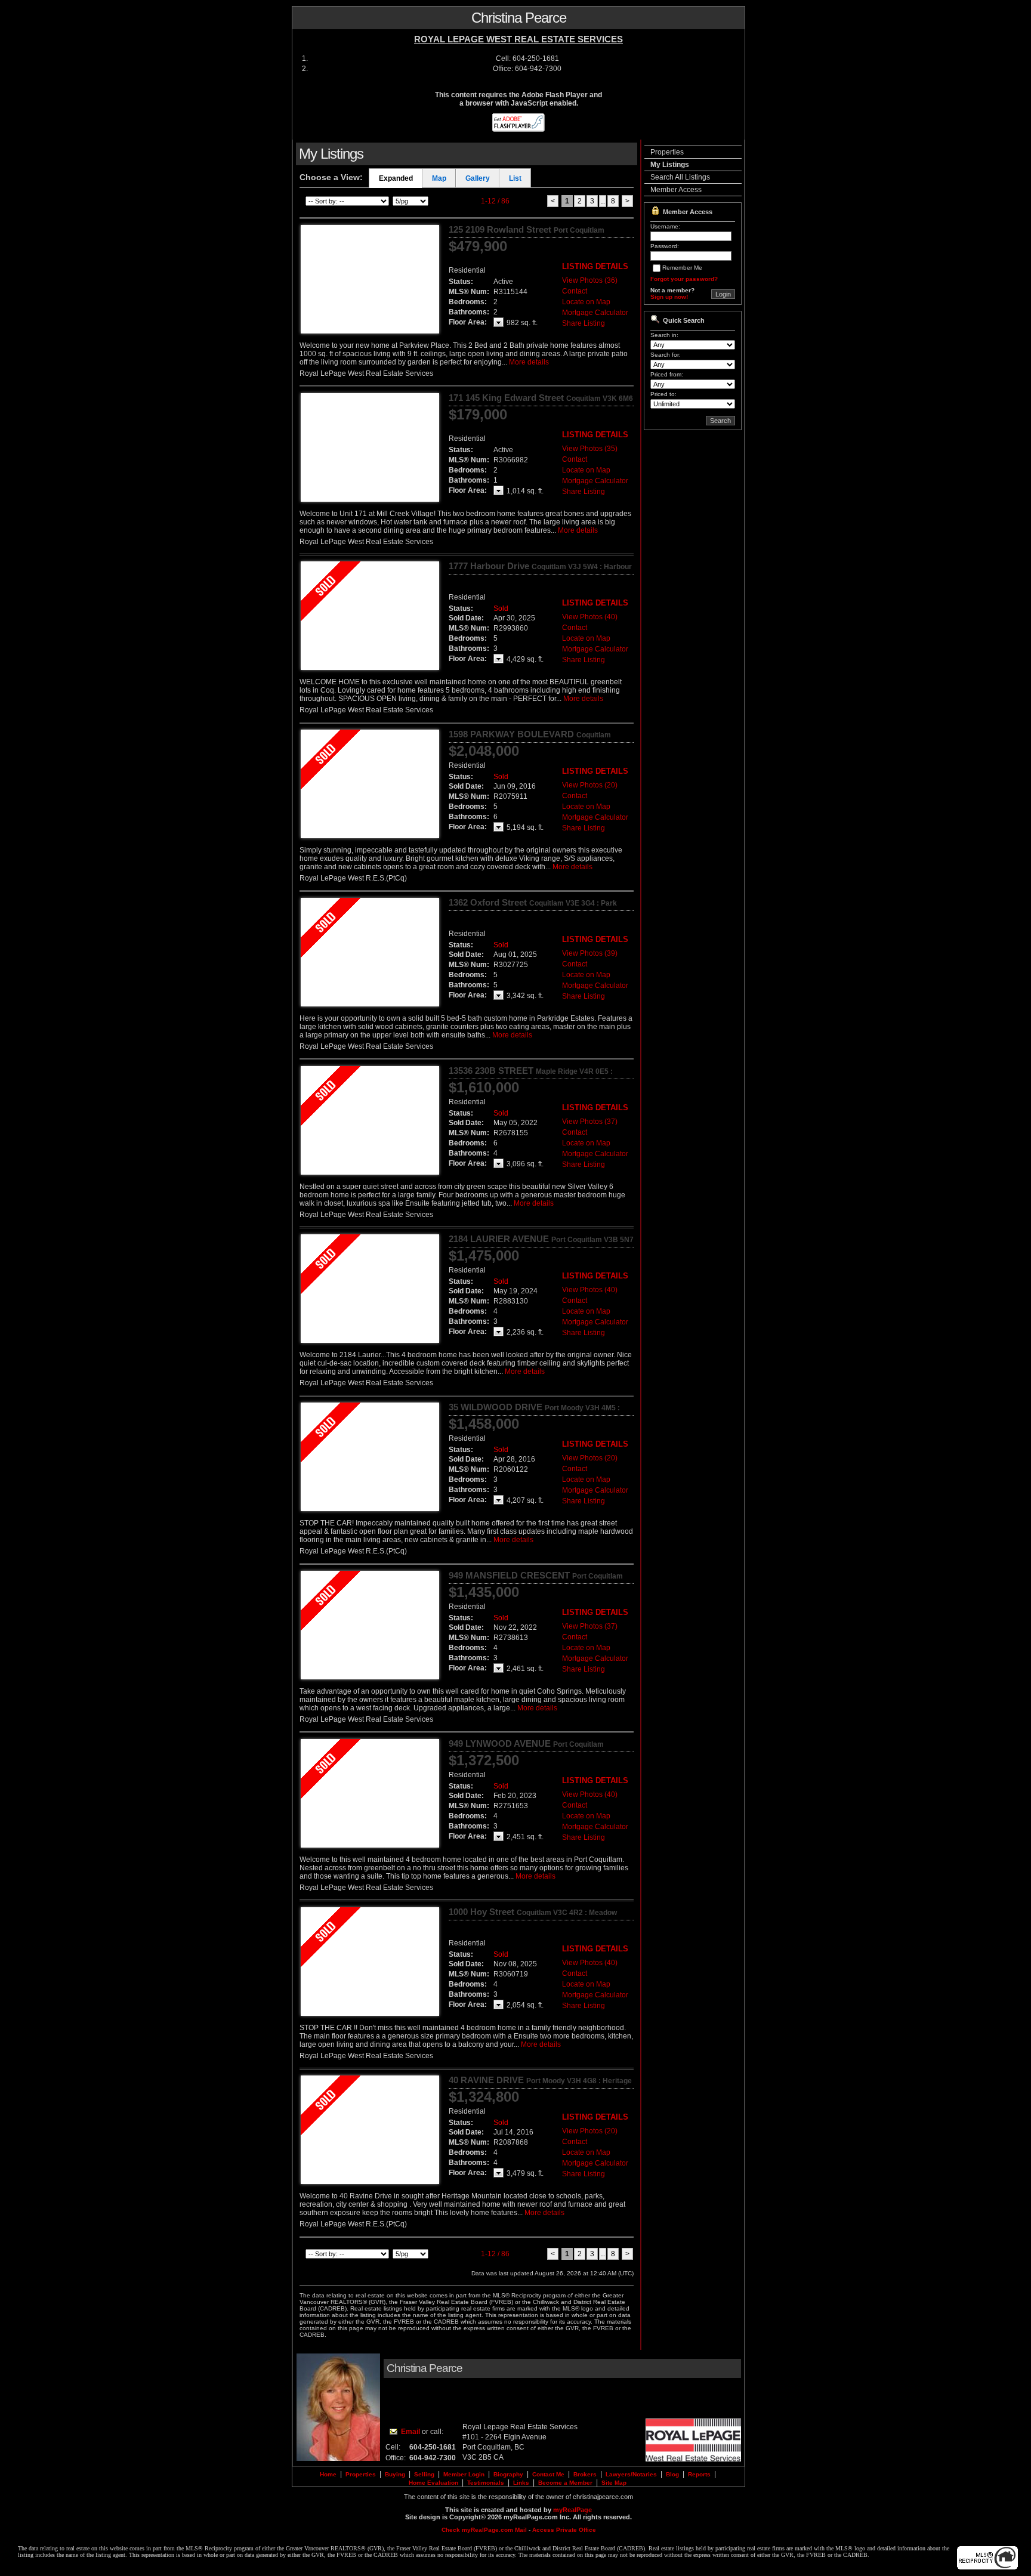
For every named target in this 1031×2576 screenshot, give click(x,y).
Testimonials (486, 2483)
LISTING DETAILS (595, 266)
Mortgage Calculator (595, 313)
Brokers (585, 2474)
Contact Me (548, 2474)
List (515, 178)
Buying (395, 2474)
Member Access (676, 190)
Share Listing (584, 323)
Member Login (464, 2474)
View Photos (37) (590, 1122)
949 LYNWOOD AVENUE (526, 1749)
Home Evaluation (433, 2483)
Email (410, 2432)
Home (328, 2474)
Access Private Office (564, 2530)
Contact (575, 291)
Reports (699, 2474)
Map (439, 178)
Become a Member (565, 2483)
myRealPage (572, 2510)
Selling (424, 2474)
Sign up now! (669, 297)
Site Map (614, 2483)
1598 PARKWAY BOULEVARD (530, 739)
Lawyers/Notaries (631, 2474)
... (603, 201)
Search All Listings (680, 177)
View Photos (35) (590, 449)
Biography (508, 2474)
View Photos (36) (590, 280)
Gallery (478, 178)
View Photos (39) (590, 953)
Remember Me (682, 268)
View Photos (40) (590, 617)
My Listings (670, 165)
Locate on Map (586, 302)
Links (521, 2483)
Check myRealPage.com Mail (484, 2530)
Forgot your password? (684, 279)
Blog (672, 2474)
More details (529, 362)
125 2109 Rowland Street (527, 234)
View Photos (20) (590, 785)
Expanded (396, 178)
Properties (667, 152)
